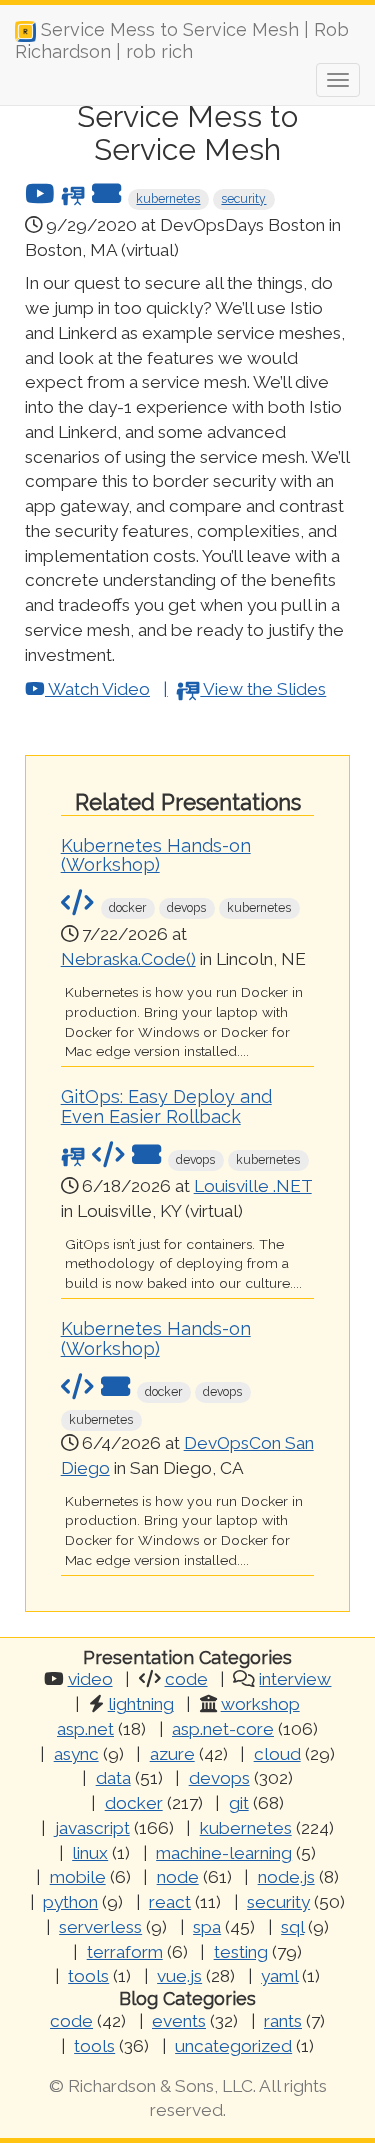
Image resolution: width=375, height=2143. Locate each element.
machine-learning (224, 1853)
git (239, 1803)
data (113, 1778)
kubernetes (168, 199)
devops (219, 1778)
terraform (125, 1952)
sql (292, 1927)
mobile (78, 1877)
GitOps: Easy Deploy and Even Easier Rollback (166, 1106)
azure (172, 1754)
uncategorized (233, 2046)
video (90, 1679)
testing (241, 1952)
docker (134, 1803)
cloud (277, 1754)
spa (207, 1927)
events (179, 2021)
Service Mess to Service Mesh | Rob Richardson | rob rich (182, 37)
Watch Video (97, 689)
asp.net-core (223, 1729)
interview (295, 1679)
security (243, 199)
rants (283, 2021)
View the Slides (263, 689)
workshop (260, 1704)
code (186, 1679)
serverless (100, 1927)
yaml (279, 1976)
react (170, 1902)
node (178, 1877)
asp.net (85, 1729)
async (76, 1754)
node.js (286, 1877)
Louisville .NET (253, 1186)
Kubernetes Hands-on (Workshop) (156, 855)
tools (88, 1976)
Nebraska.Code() (128, 959)
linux (90, 1853)
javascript (92, 1828)
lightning (141, 1704)
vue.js (179, 1976)
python (70, 1902)
